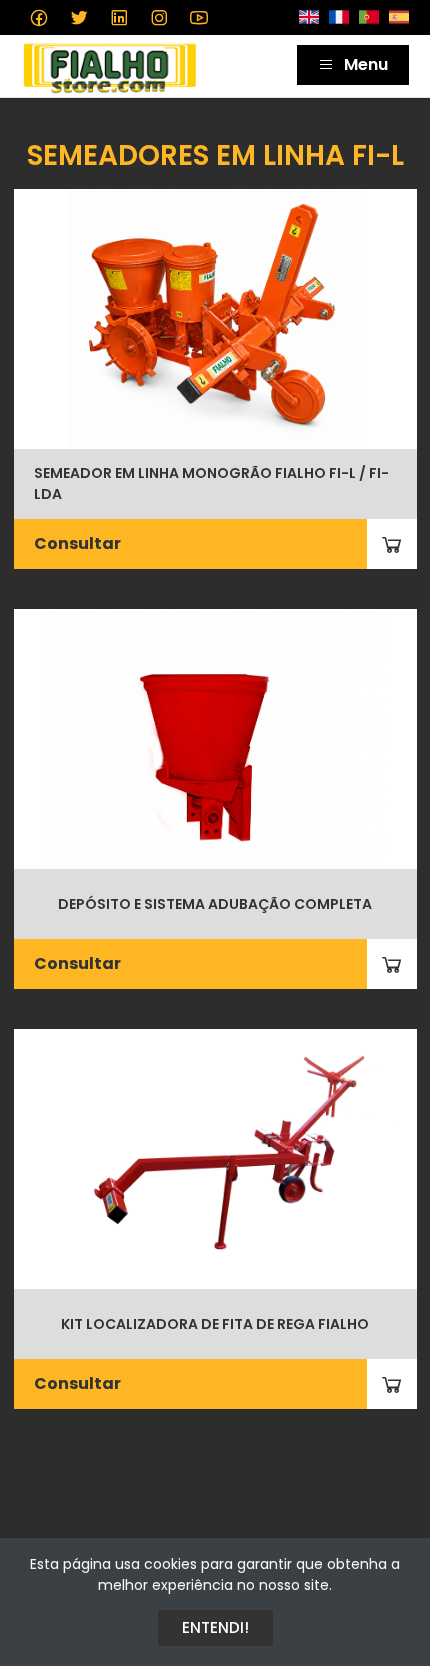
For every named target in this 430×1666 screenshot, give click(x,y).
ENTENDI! (215, 1627)
